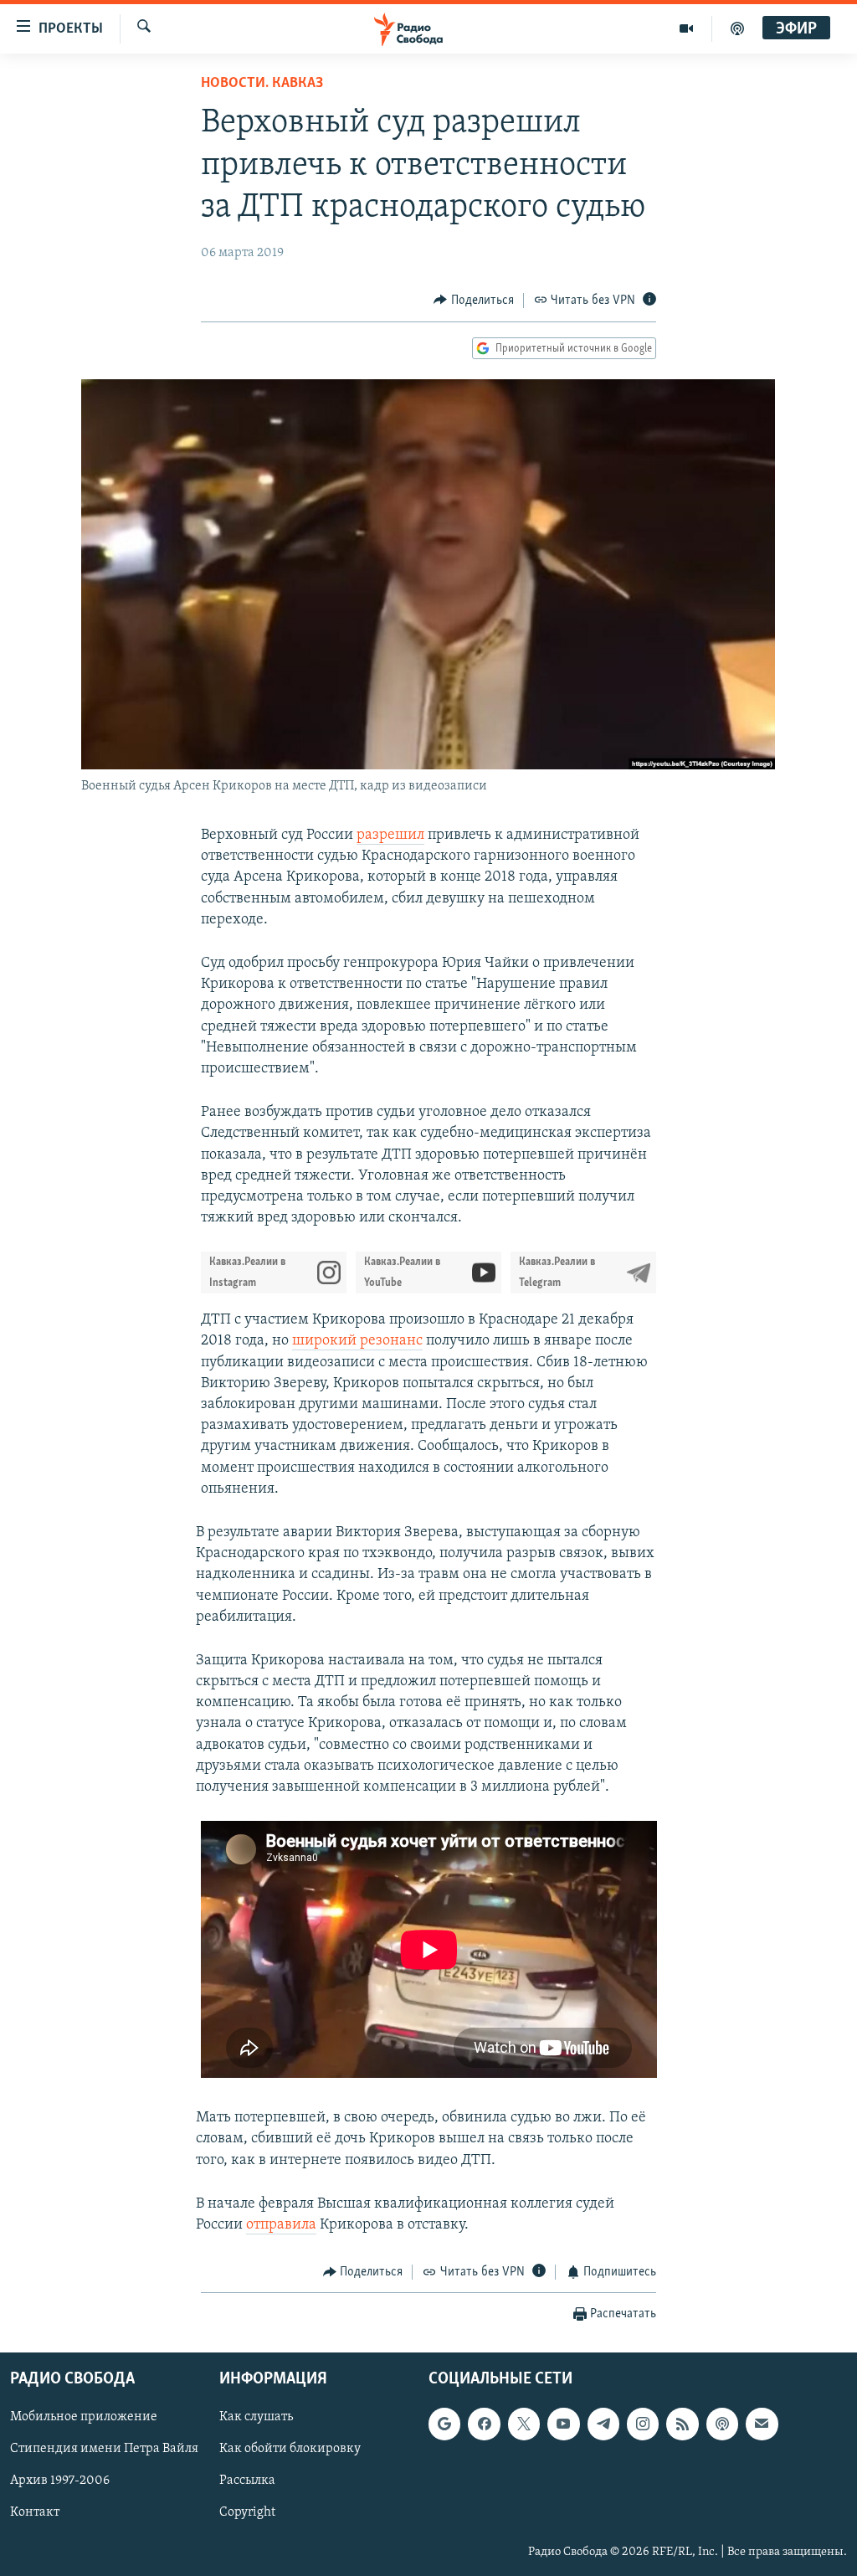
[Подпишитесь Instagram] (643, 2424)
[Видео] (687, 28)
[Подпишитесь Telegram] (603, 2424)
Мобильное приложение (84, 2417)
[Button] (474, 301)
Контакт (35, 2512)
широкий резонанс (357, 1341)
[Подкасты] (722, 2424)
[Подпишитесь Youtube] (563, 2424)
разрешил (390, 836)
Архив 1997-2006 (60, 2481)
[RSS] (682, 2424)
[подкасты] (737, 28)
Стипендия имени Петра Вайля (104, 2449)
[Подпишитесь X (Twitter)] (524, 2424)
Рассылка (247, 2481)
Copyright (247, 2512)
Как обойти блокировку (290, 2449)
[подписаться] (762, 2424)
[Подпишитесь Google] (444, 2424)
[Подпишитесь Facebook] (484, 2424)
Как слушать (256, 2417)
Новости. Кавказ (262, 84)
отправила (281, 2225)
